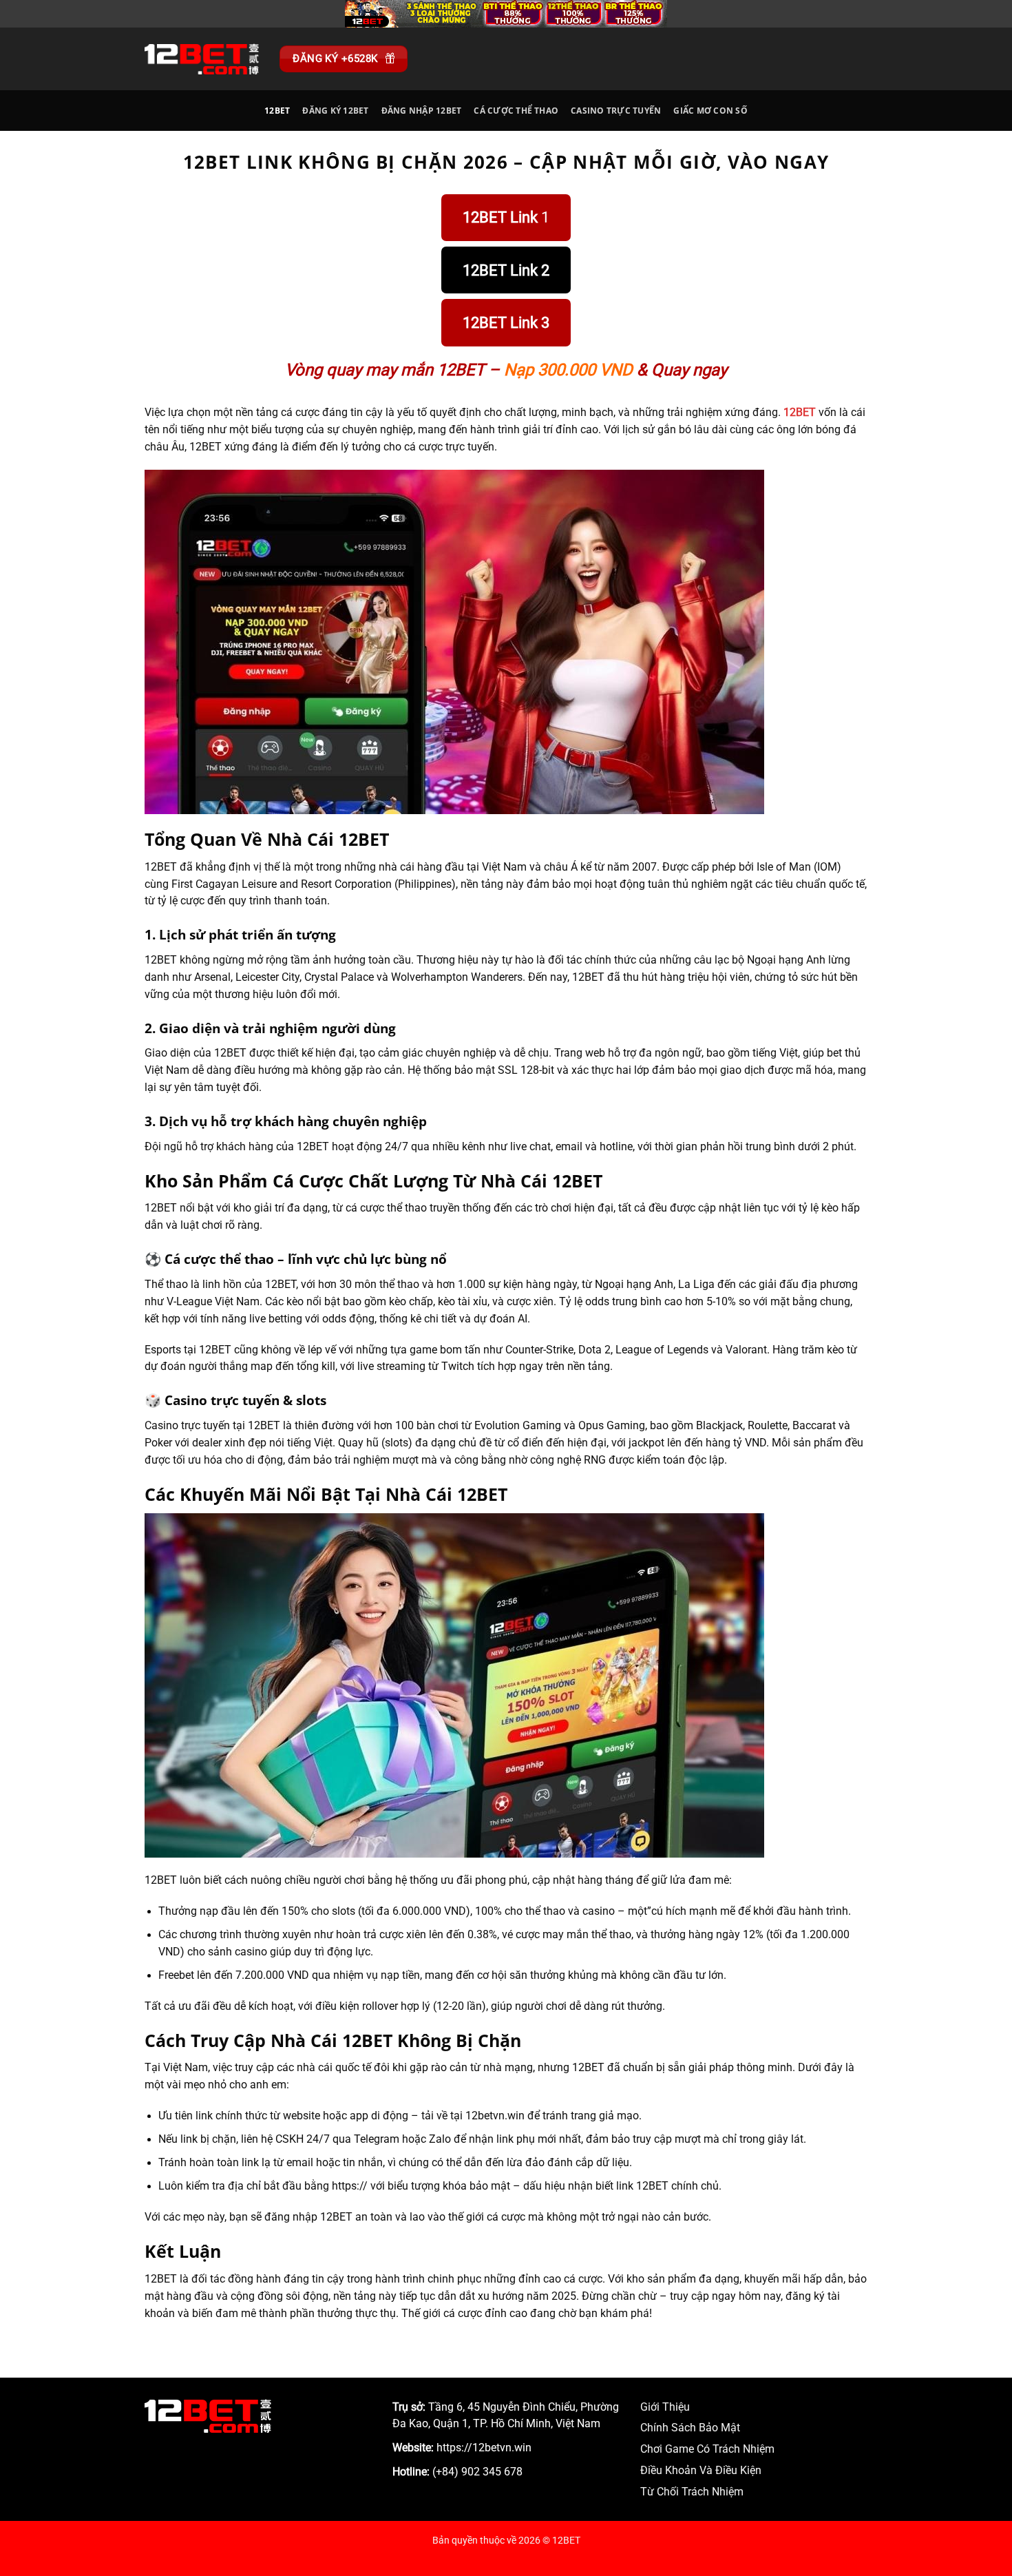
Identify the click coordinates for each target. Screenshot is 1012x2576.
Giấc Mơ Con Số (710, 111)
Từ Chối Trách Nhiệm (692, 2492)
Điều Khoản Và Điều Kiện (701, 2471)
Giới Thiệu (665, 2407)
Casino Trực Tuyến (616, 111)
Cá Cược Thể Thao (516, 111)
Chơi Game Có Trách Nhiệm (707, 2449)
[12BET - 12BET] (202, 59)
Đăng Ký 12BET (335, 111)
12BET (277, 111)
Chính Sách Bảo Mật (690, 2428)
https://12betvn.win (484, 2448)
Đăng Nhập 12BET (422, 111)
